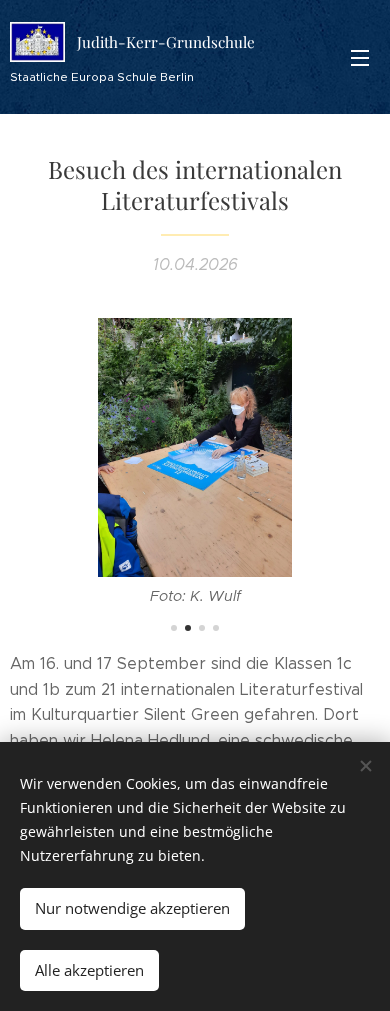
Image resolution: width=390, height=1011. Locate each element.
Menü (360, 57)
